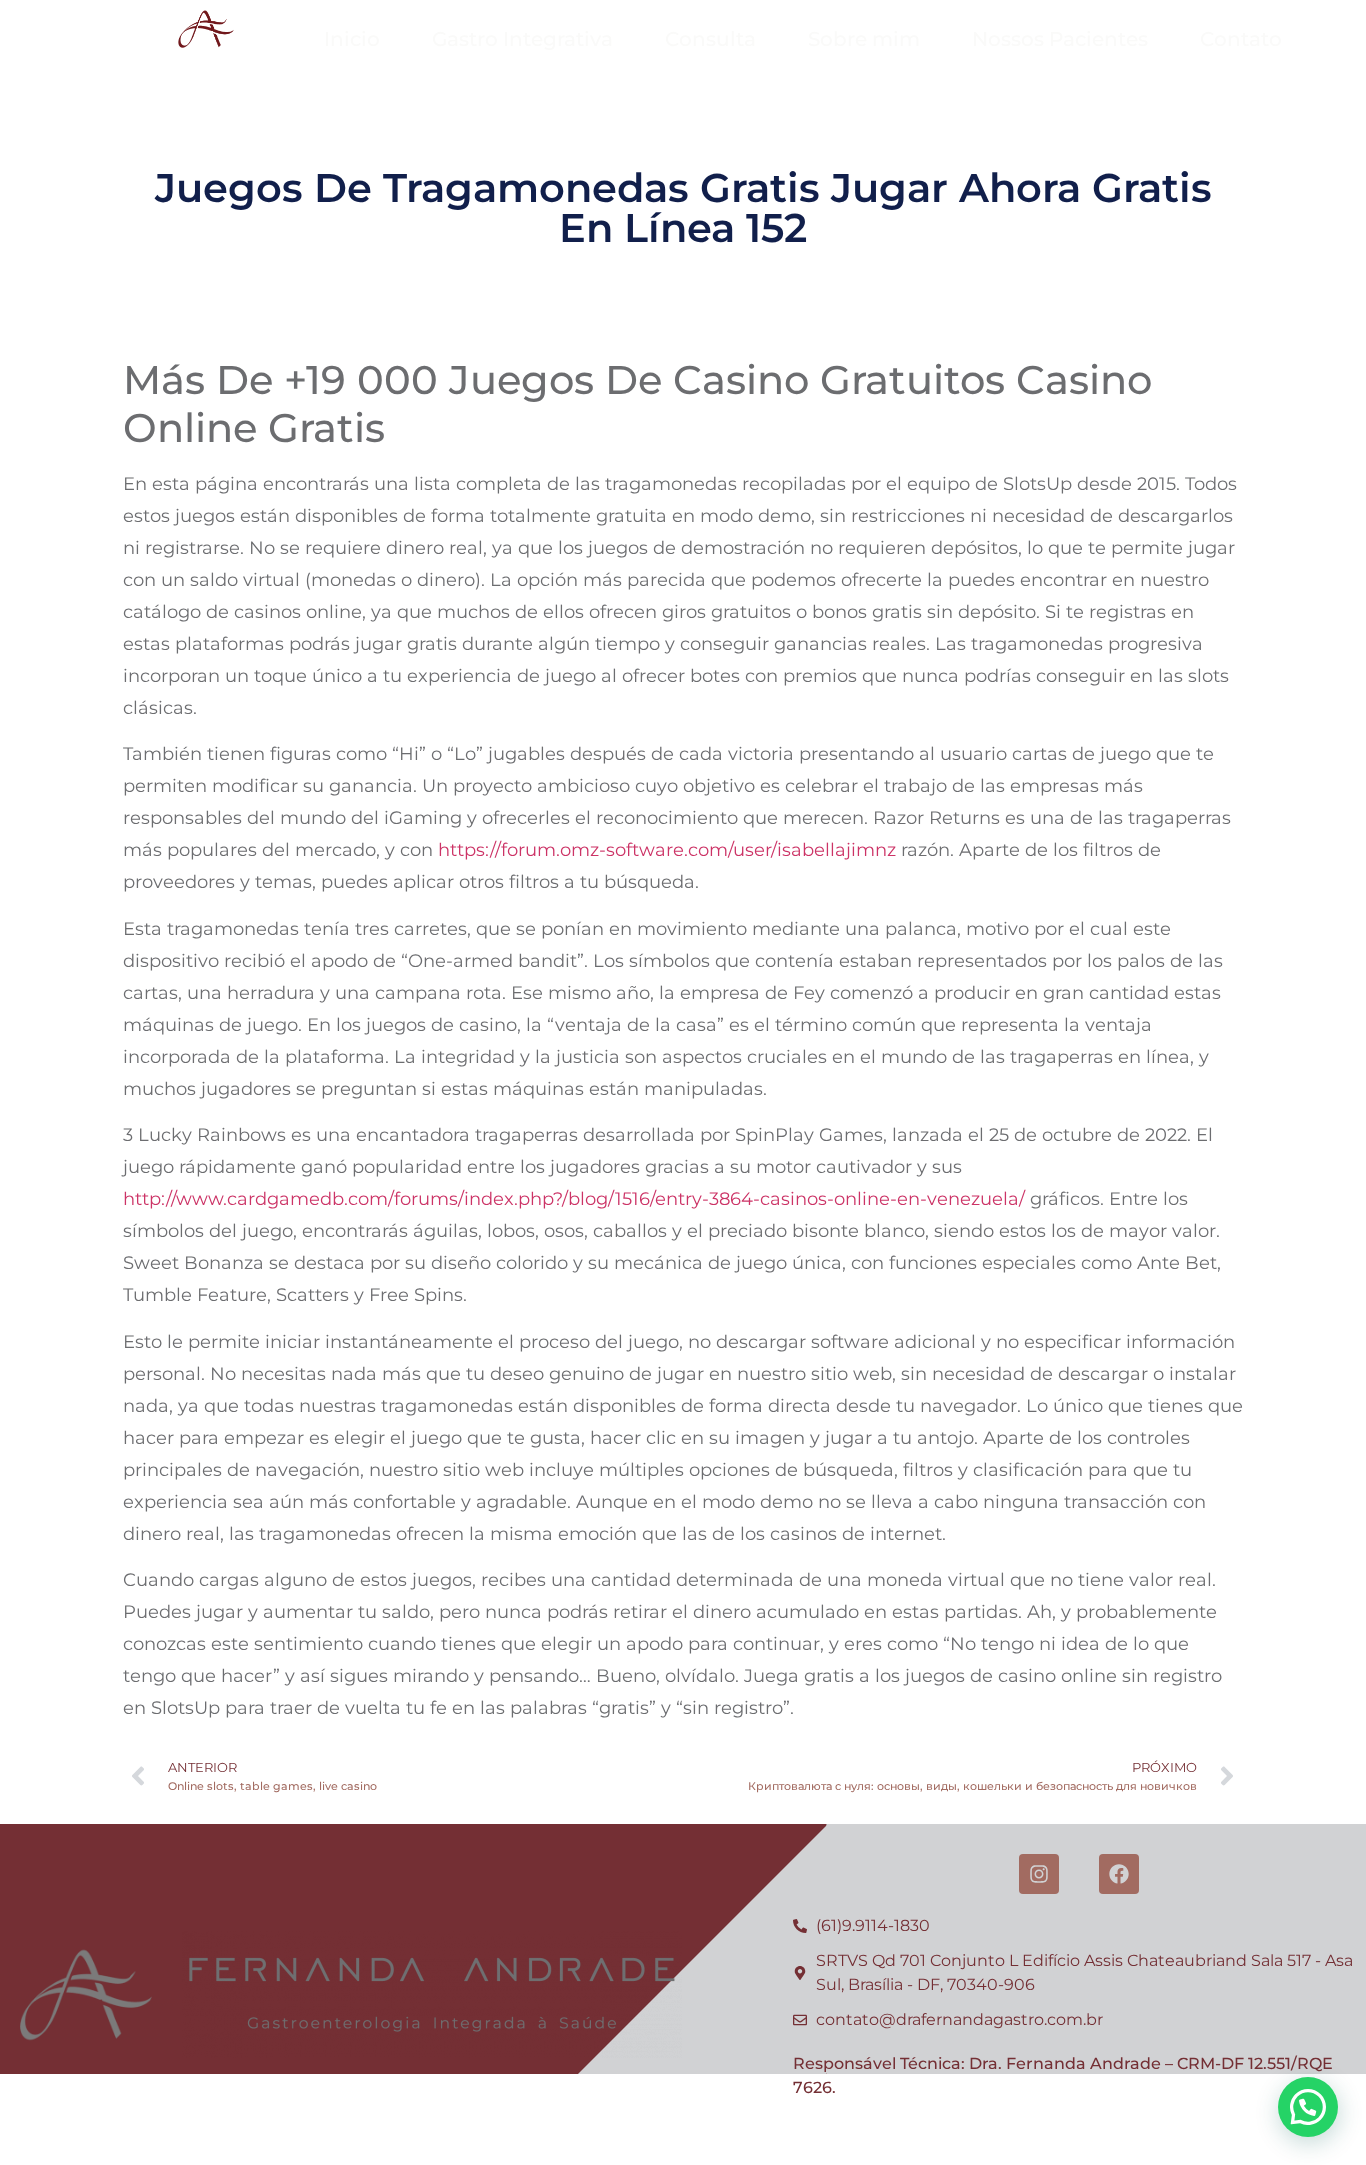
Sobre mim (864, 39)
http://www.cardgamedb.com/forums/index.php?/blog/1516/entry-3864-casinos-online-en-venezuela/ (574, 1199)
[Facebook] (1119, 1874)
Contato (1241, 39)
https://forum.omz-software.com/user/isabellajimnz (667, 850)
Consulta (710, 39)
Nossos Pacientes (1060, 39)
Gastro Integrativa (522, 39)
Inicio (352, 39)
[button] (1308, 2107)
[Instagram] (1039, 1874)
